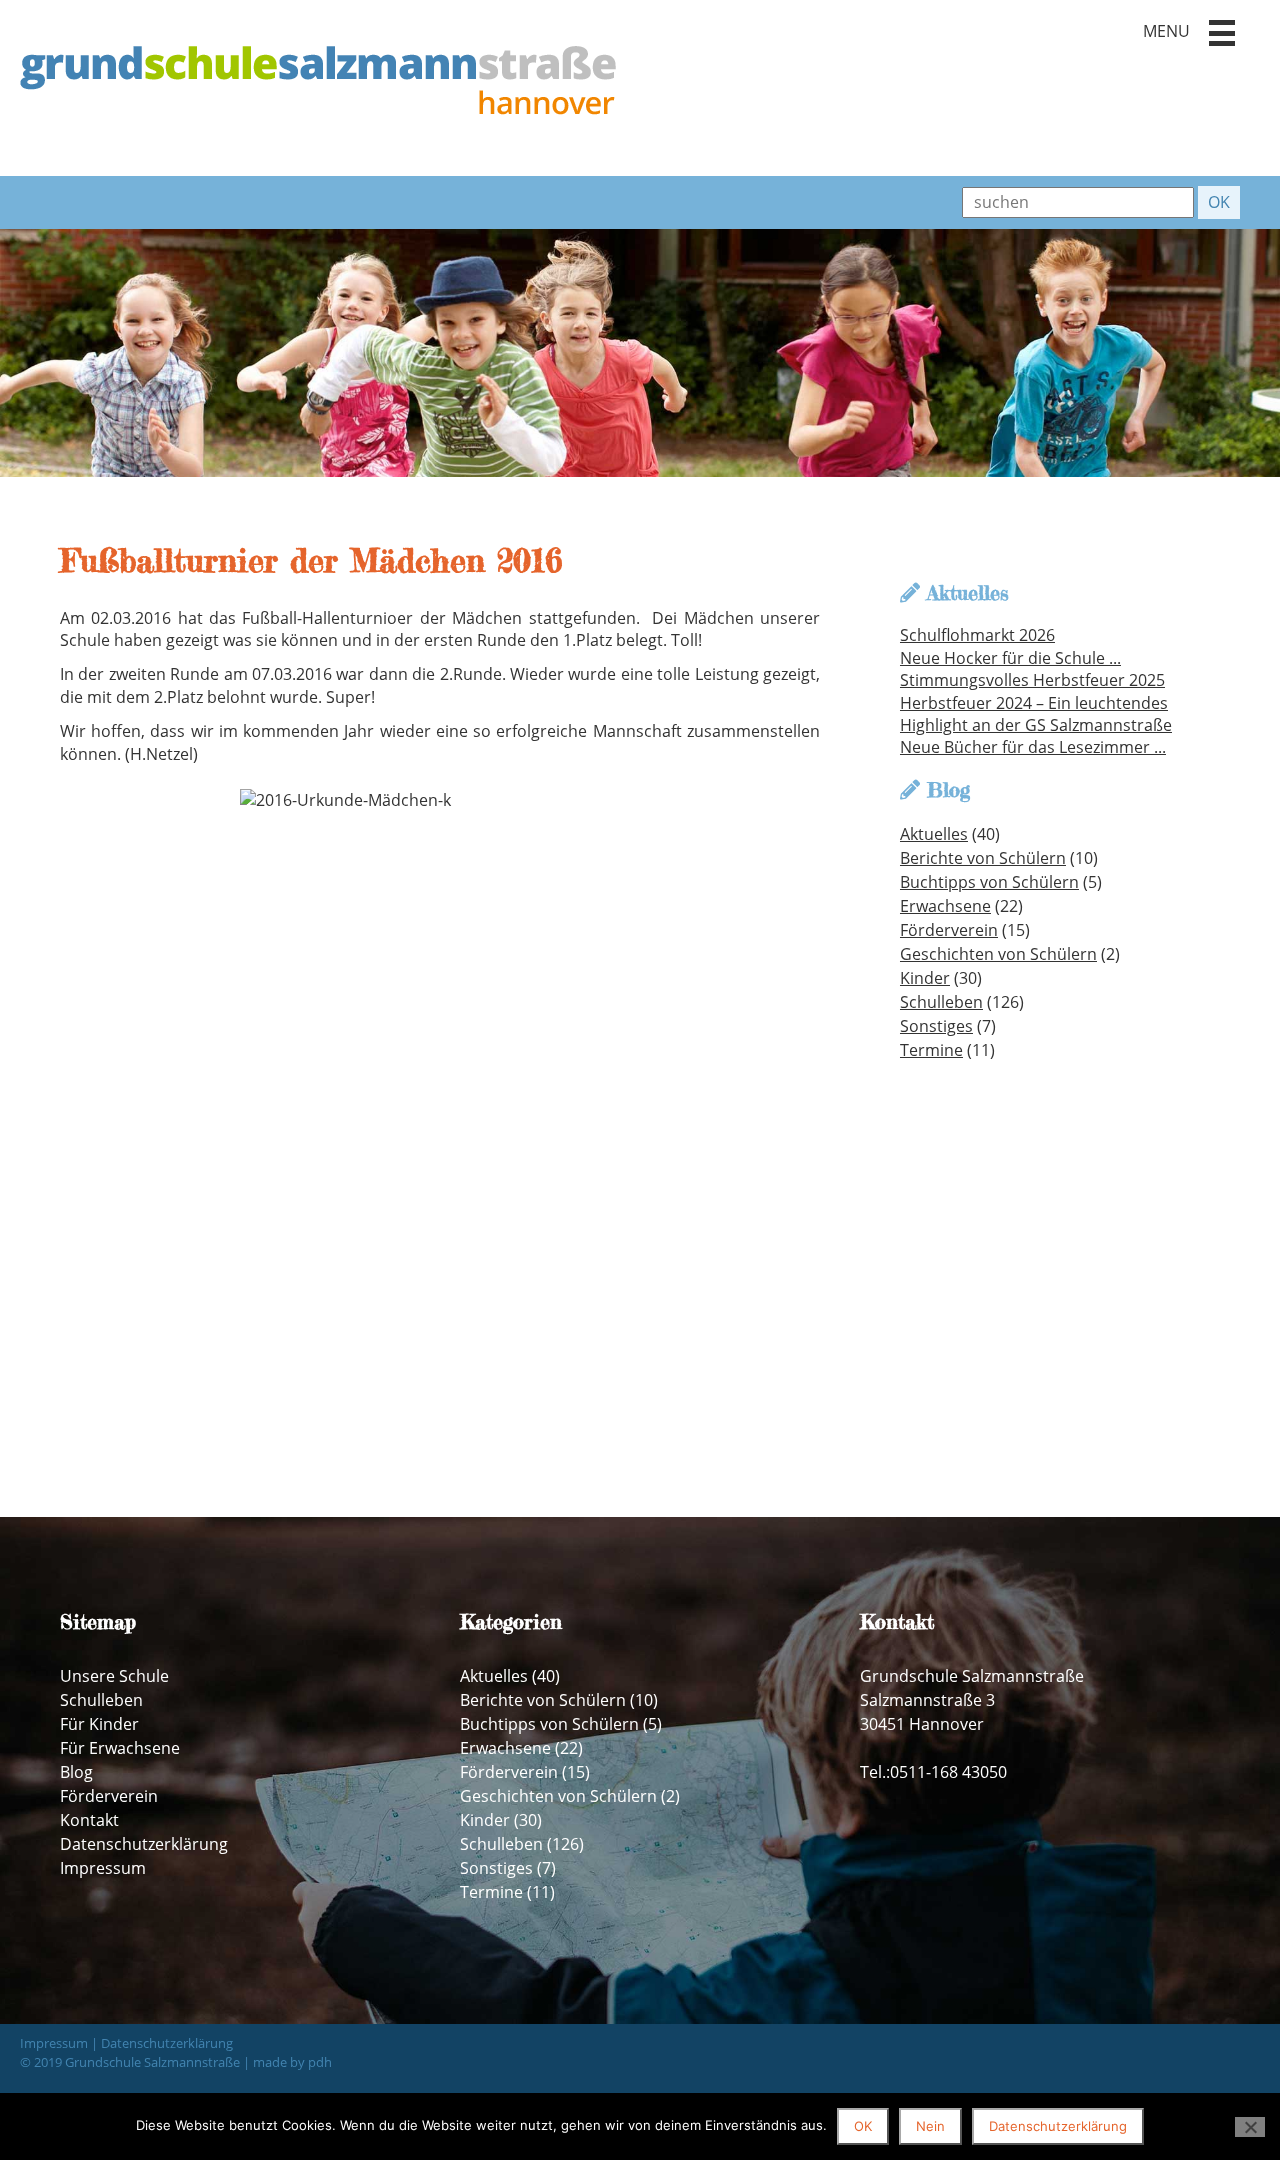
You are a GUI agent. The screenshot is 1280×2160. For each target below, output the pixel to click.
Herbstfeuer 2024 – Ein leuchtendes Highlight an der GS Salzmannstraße (1036, 714)
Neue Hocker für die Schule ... (1010, 658)
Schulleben (941, 1002)
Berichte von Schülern (983, 858)
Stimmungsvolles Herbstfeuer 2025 (1032, 680)
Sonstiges (936, 1026)
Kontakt (89, 1820)
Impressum (103, 1868)
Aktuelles (934, 834)
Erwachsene (945, 906)
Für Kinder (99, 1724)
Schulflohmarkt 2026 (977, 635)
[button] (1222, 33)
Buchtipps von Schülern (989, 882)
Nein (930, 2126)
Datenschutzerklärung (144, 1844)
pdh (320, 2062)
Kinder (925, 978)
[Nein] (1250, 2127)
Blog (76, 1772)
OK (863, 2126)
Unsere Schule (114, 1676)
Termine (931, 1050)
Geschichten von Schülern (998, 954)
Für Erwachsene (120, 1748)
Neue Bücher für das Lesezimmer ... (1033, 747)
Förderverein (949, 930)
